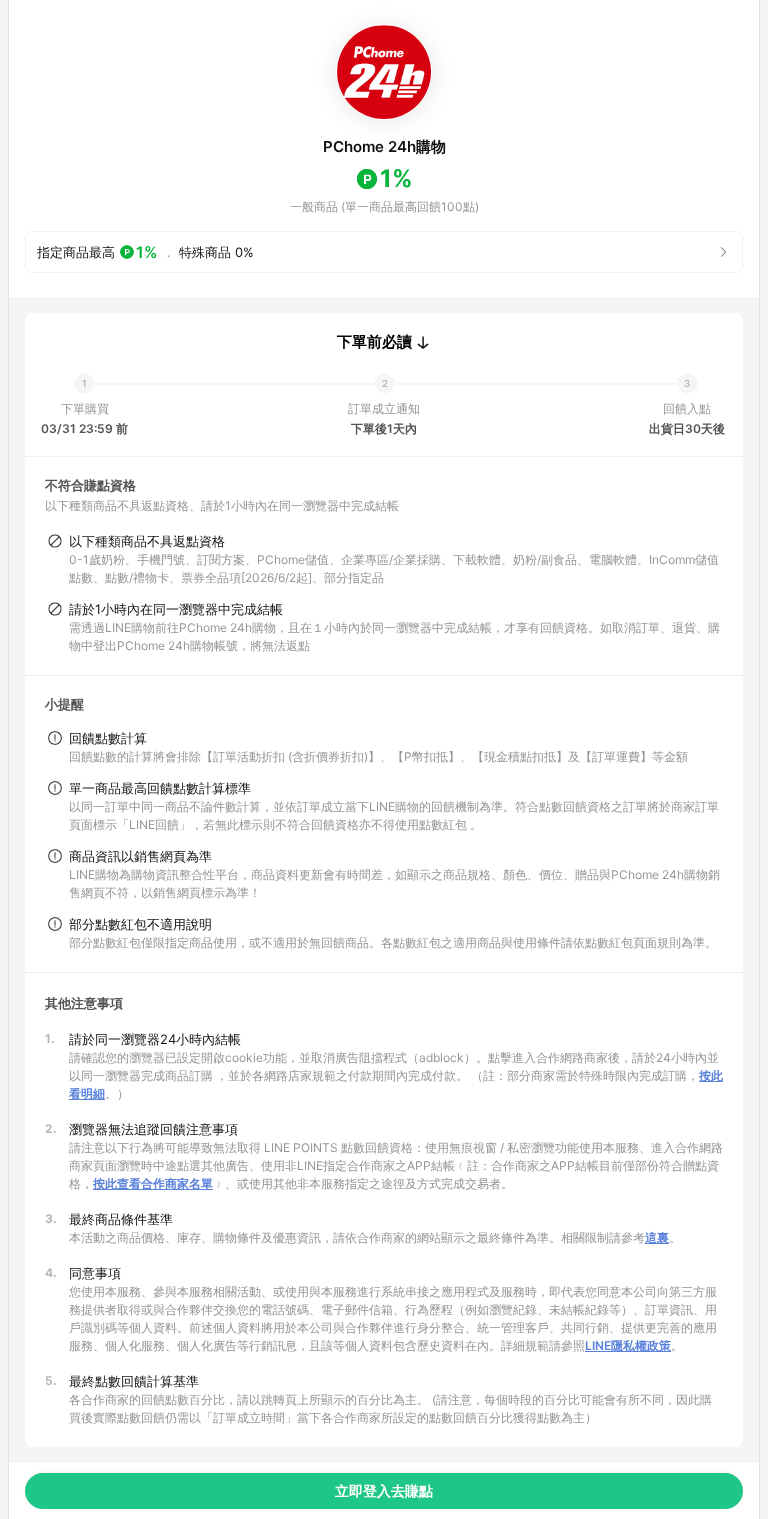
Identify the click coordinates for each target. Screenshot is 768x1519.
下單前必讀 (374, 342)
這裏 (657, 1237)
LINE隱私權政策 (628, 1345)
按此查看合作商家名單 (153, 1183)
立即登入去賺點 (384, 1490)
